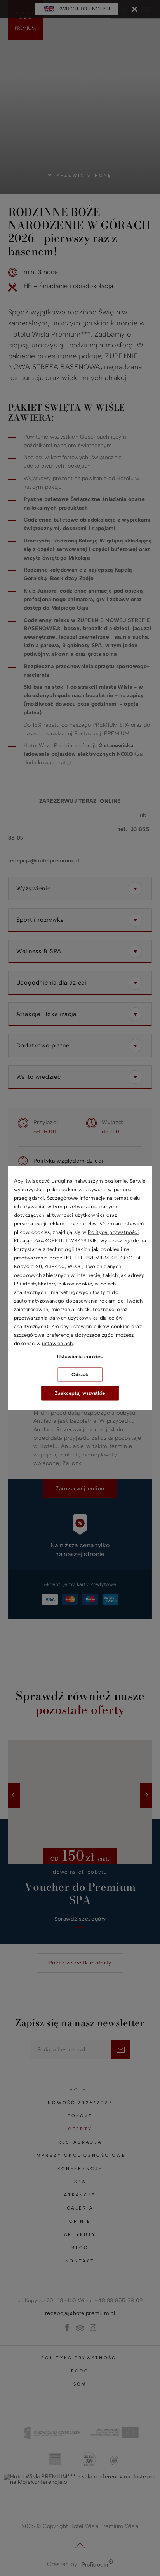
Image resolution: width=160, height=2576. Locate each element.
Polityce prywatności (113, 1232)
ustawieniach (57, 1343)
